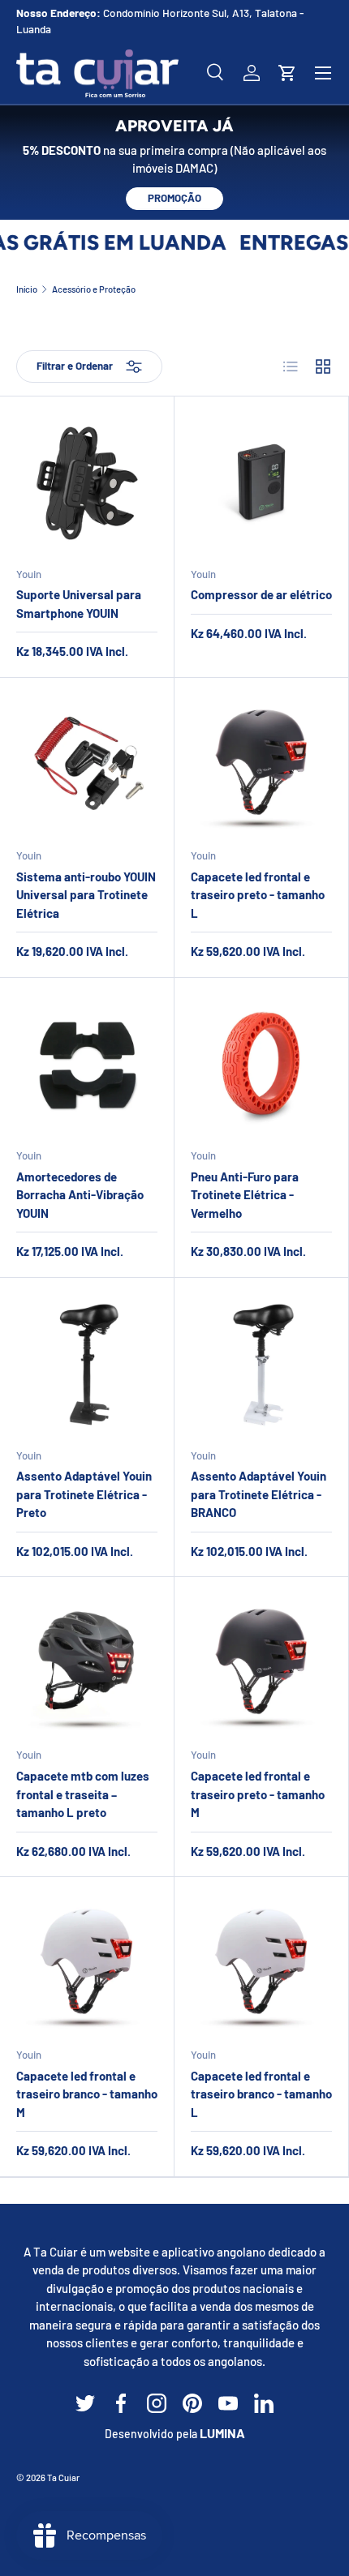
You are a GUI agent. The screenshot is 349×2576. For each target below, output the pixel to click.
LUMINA (222, 2433)
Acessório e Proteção (94, 289)
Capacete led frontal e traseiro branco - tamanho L (261, 2094)
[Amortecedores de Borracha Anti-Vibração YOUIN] (87, 1065)
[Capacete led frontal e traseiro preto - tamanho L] (261, 765)
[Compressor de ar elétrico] (261, 483)
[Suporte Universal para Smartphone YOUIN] (87, 483)
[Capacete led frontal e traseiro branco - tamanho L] (261, 1964)
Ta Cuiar (63, 2477)
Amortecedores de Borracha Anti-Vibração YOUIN (80, 1195)
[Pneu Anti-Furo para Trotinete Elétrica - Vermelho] (261, 1065)
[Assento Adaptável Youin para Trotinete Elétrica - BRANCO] (261, 1365)
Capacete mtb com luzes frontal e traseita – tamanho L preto (83, 1794)
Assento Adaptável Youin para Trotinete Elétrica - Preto (84, 1494)
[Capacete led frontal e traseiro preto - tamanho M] (261, 1664)
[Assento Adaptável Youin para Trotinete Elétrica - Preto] (87, 1365)
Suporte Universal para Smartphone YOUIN (79, 604)
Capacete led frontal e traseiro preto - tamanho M (258, 1794)
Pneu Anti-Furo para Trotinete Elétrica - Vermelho (245, 1195)
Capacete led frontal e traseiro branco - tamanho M (87, 2094)
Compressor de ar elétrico (261, 594)
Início (27, 289)
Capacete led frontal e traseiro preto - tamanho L (258, 895)
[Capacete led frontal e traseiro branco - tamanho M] (87, 1964)
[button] (287, 73)
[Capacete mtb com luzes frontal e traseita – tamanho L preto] (87, 1664)
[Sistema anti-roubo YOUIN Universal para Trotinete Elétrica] (87, 765)
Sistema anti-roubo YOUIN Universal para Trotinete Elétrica (86, 895)
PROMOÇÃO (174, 198)
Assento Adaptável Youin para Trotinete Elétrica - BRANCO (259, 1494)
